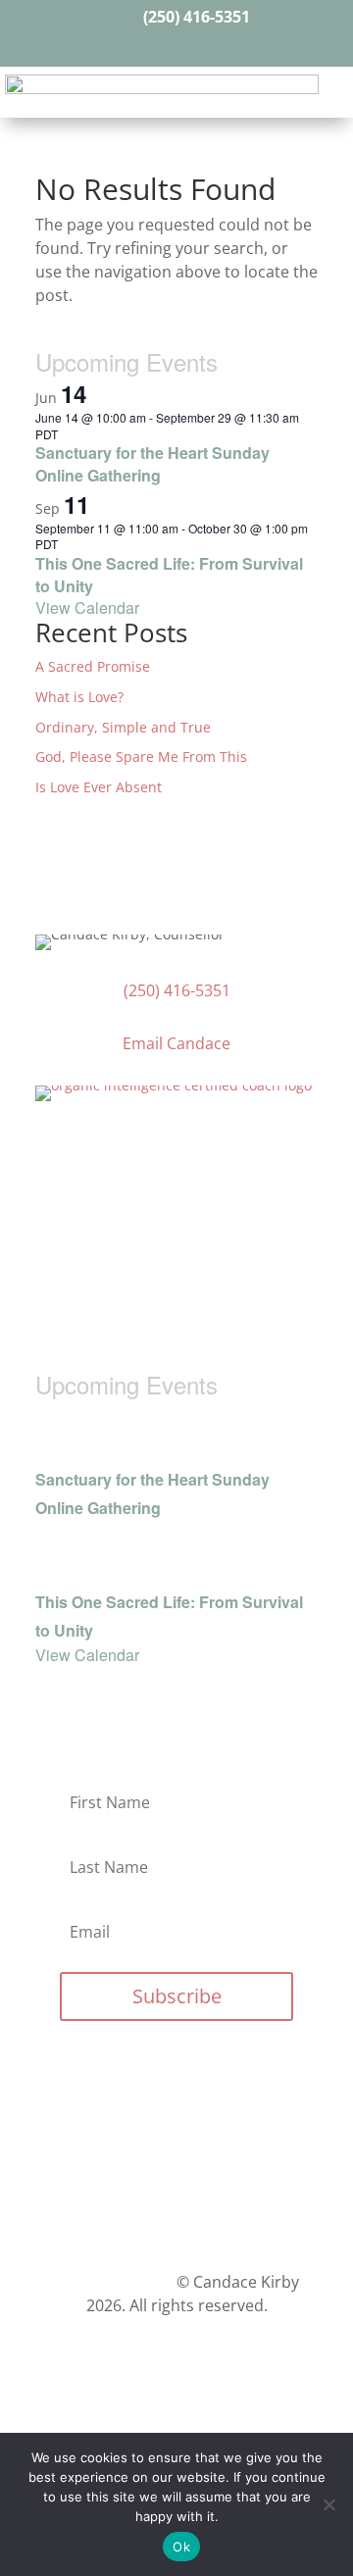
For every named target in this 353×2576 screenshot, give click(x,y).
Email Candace (176, 1043)
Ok (181, 2547)
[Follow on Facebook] (159, 45)
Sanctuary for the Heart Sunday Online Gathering (152, 464)
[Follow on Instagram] (194, 45)
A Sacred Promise (93, 666)
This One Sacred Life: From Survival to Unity (169, 575)
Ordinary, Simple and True (123, 727)
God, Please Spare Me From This (141, 757)
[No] (328, 2504)
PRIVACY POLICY (114, 2282)
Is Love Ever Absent (99, 787)
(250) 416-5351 (197, 17)
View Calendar (87, 607)
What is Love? (79, 697)
